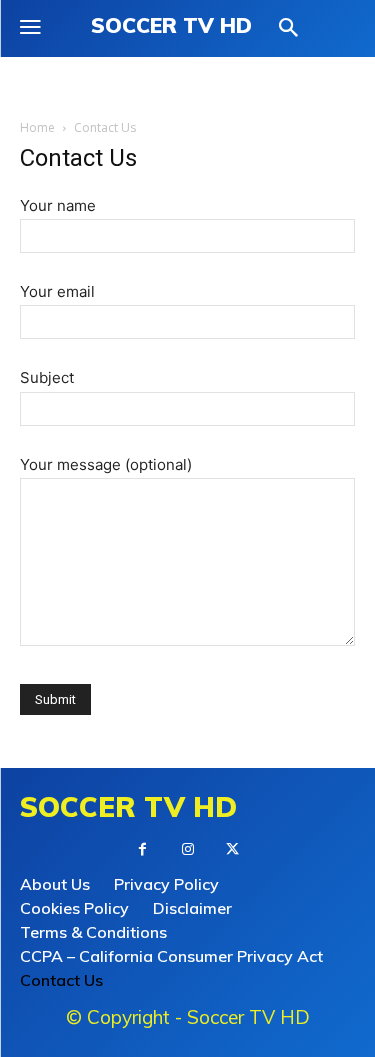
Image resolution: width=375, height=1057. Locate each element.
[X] (232, 849)
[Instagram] (187, 849)
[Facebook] (142, 849)
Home (37, 127)
